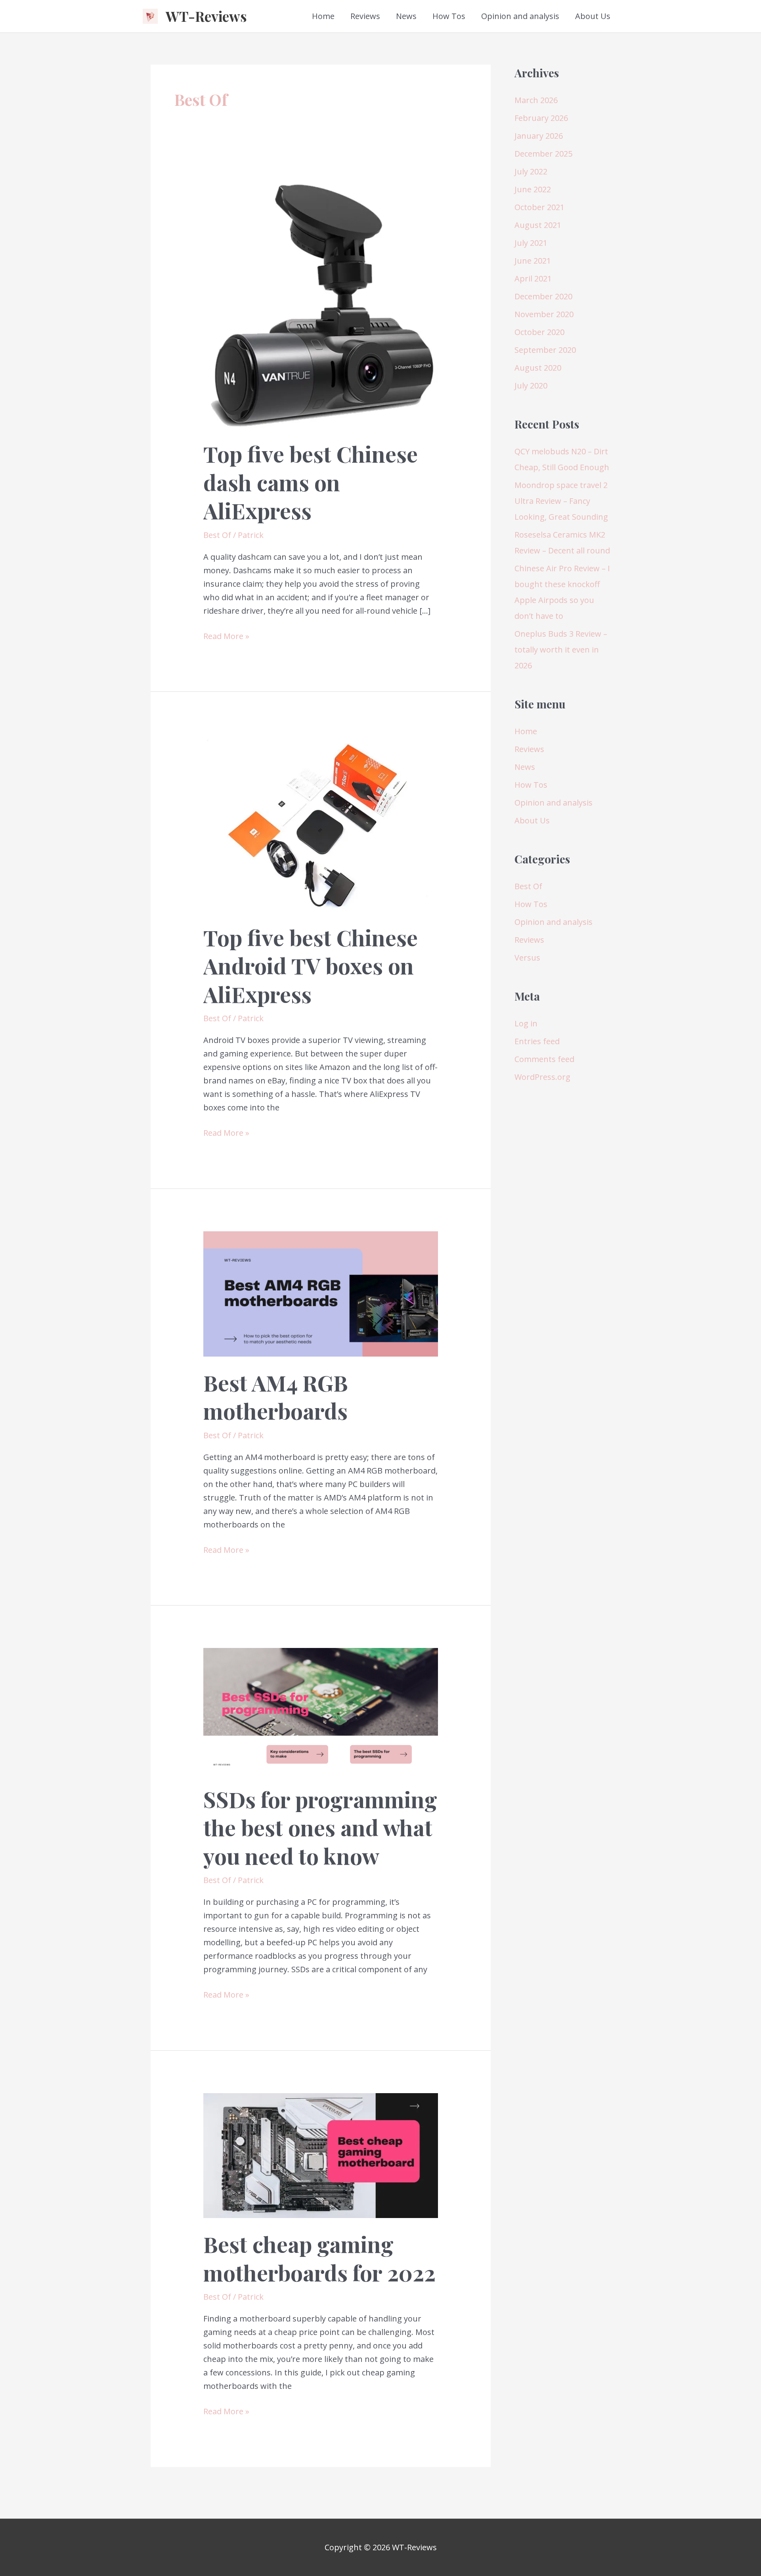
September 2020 (545, 350)
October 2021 (539, 207)
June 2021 (533, 261)
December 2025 (543, 154)
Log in (526, 1023)
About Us (593, 16)
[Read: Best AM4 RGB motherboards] (321, 1293)
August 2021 (538, 225)
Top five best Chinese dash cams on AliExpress (311, 482)
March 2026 (536, 100)
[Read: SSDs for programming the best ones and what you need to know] (321, 1710)
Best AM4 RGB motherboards (276, 1397)
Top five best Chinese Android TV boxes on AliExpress (311, 966)
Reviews (365, 16)
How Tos (449, 16)
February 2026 (541, 118)
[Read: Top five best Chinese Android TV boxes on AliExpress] (321, 822)
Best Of (217, 535)
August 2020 (538, 368)
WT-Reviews (206, 16)
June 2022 (533, 189)
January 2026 (539, 136)
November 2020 (544, 314)
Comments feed (544, 1059)
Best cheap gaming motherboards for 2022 (319, 2258)
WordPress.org (542, 1077)
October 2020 (539, 332)
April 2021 (533, 278)
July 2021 (531, 243)
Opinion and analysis (520, 16)
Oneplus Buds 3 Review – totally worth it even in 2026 (561, 650)
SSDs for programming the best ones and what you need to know (320, 1827)
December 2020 (543, 296)
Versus (527, 958)
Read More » (226, 637)
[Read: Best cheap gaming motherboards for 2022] (321, 2155)
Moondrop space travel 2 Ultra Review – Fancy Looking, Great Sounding (561, 501)
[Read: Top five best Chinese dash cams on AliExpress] (321, 302)
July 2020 (531, 386)
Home (323, 16)
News (406, 16)
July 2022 (531, 171)
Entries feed (537, 1041)
